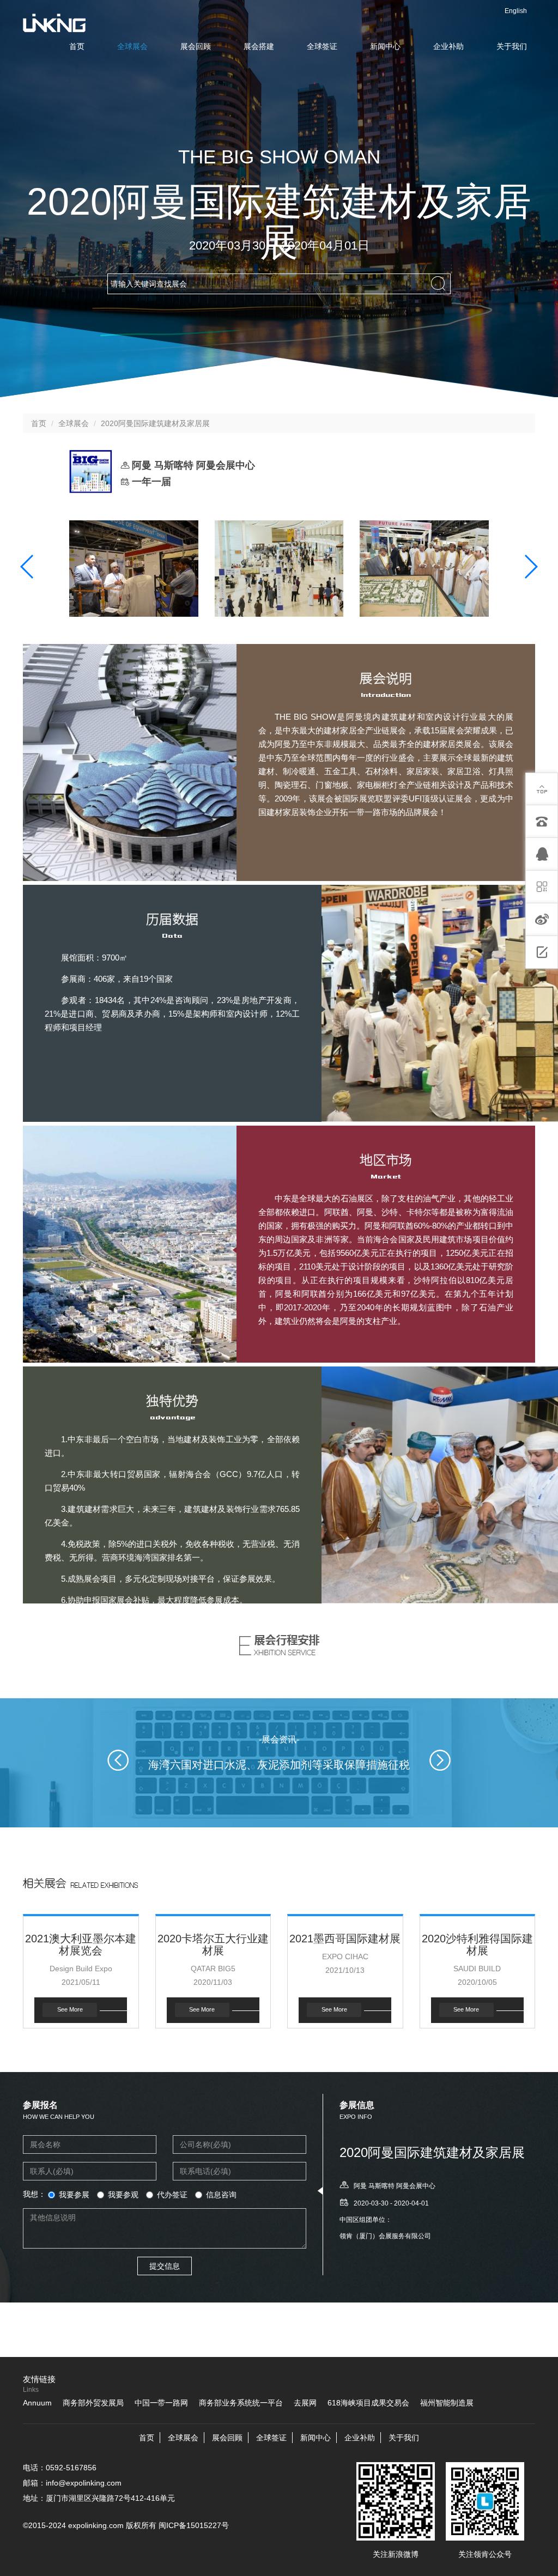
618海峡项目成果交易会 (368, 2403)
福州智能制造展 (447, 2403)
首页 (77, 46)
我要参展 (74, 2195)
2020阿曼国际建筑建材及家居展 (155, 423)
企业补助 (448, 46)
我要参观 (123, 2195)
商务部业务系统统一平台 (241, 2403)
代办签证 (172, 2195)
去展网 (305, 2403)
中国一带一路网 (161, 2403)
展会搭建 (259, 46)
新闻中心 (385, 46)
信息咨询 (221, 2195)
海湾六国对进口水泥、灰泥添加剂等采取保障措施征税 (279, 1765)
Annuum (37, 2403)
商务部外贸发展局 (93, 2403)
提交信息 (165, 2266)
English (516, 11)
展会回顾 (196, 46)
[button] (28, 567)
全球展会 (132, 46)
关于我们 (512, 46)
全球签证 (322, 46)
